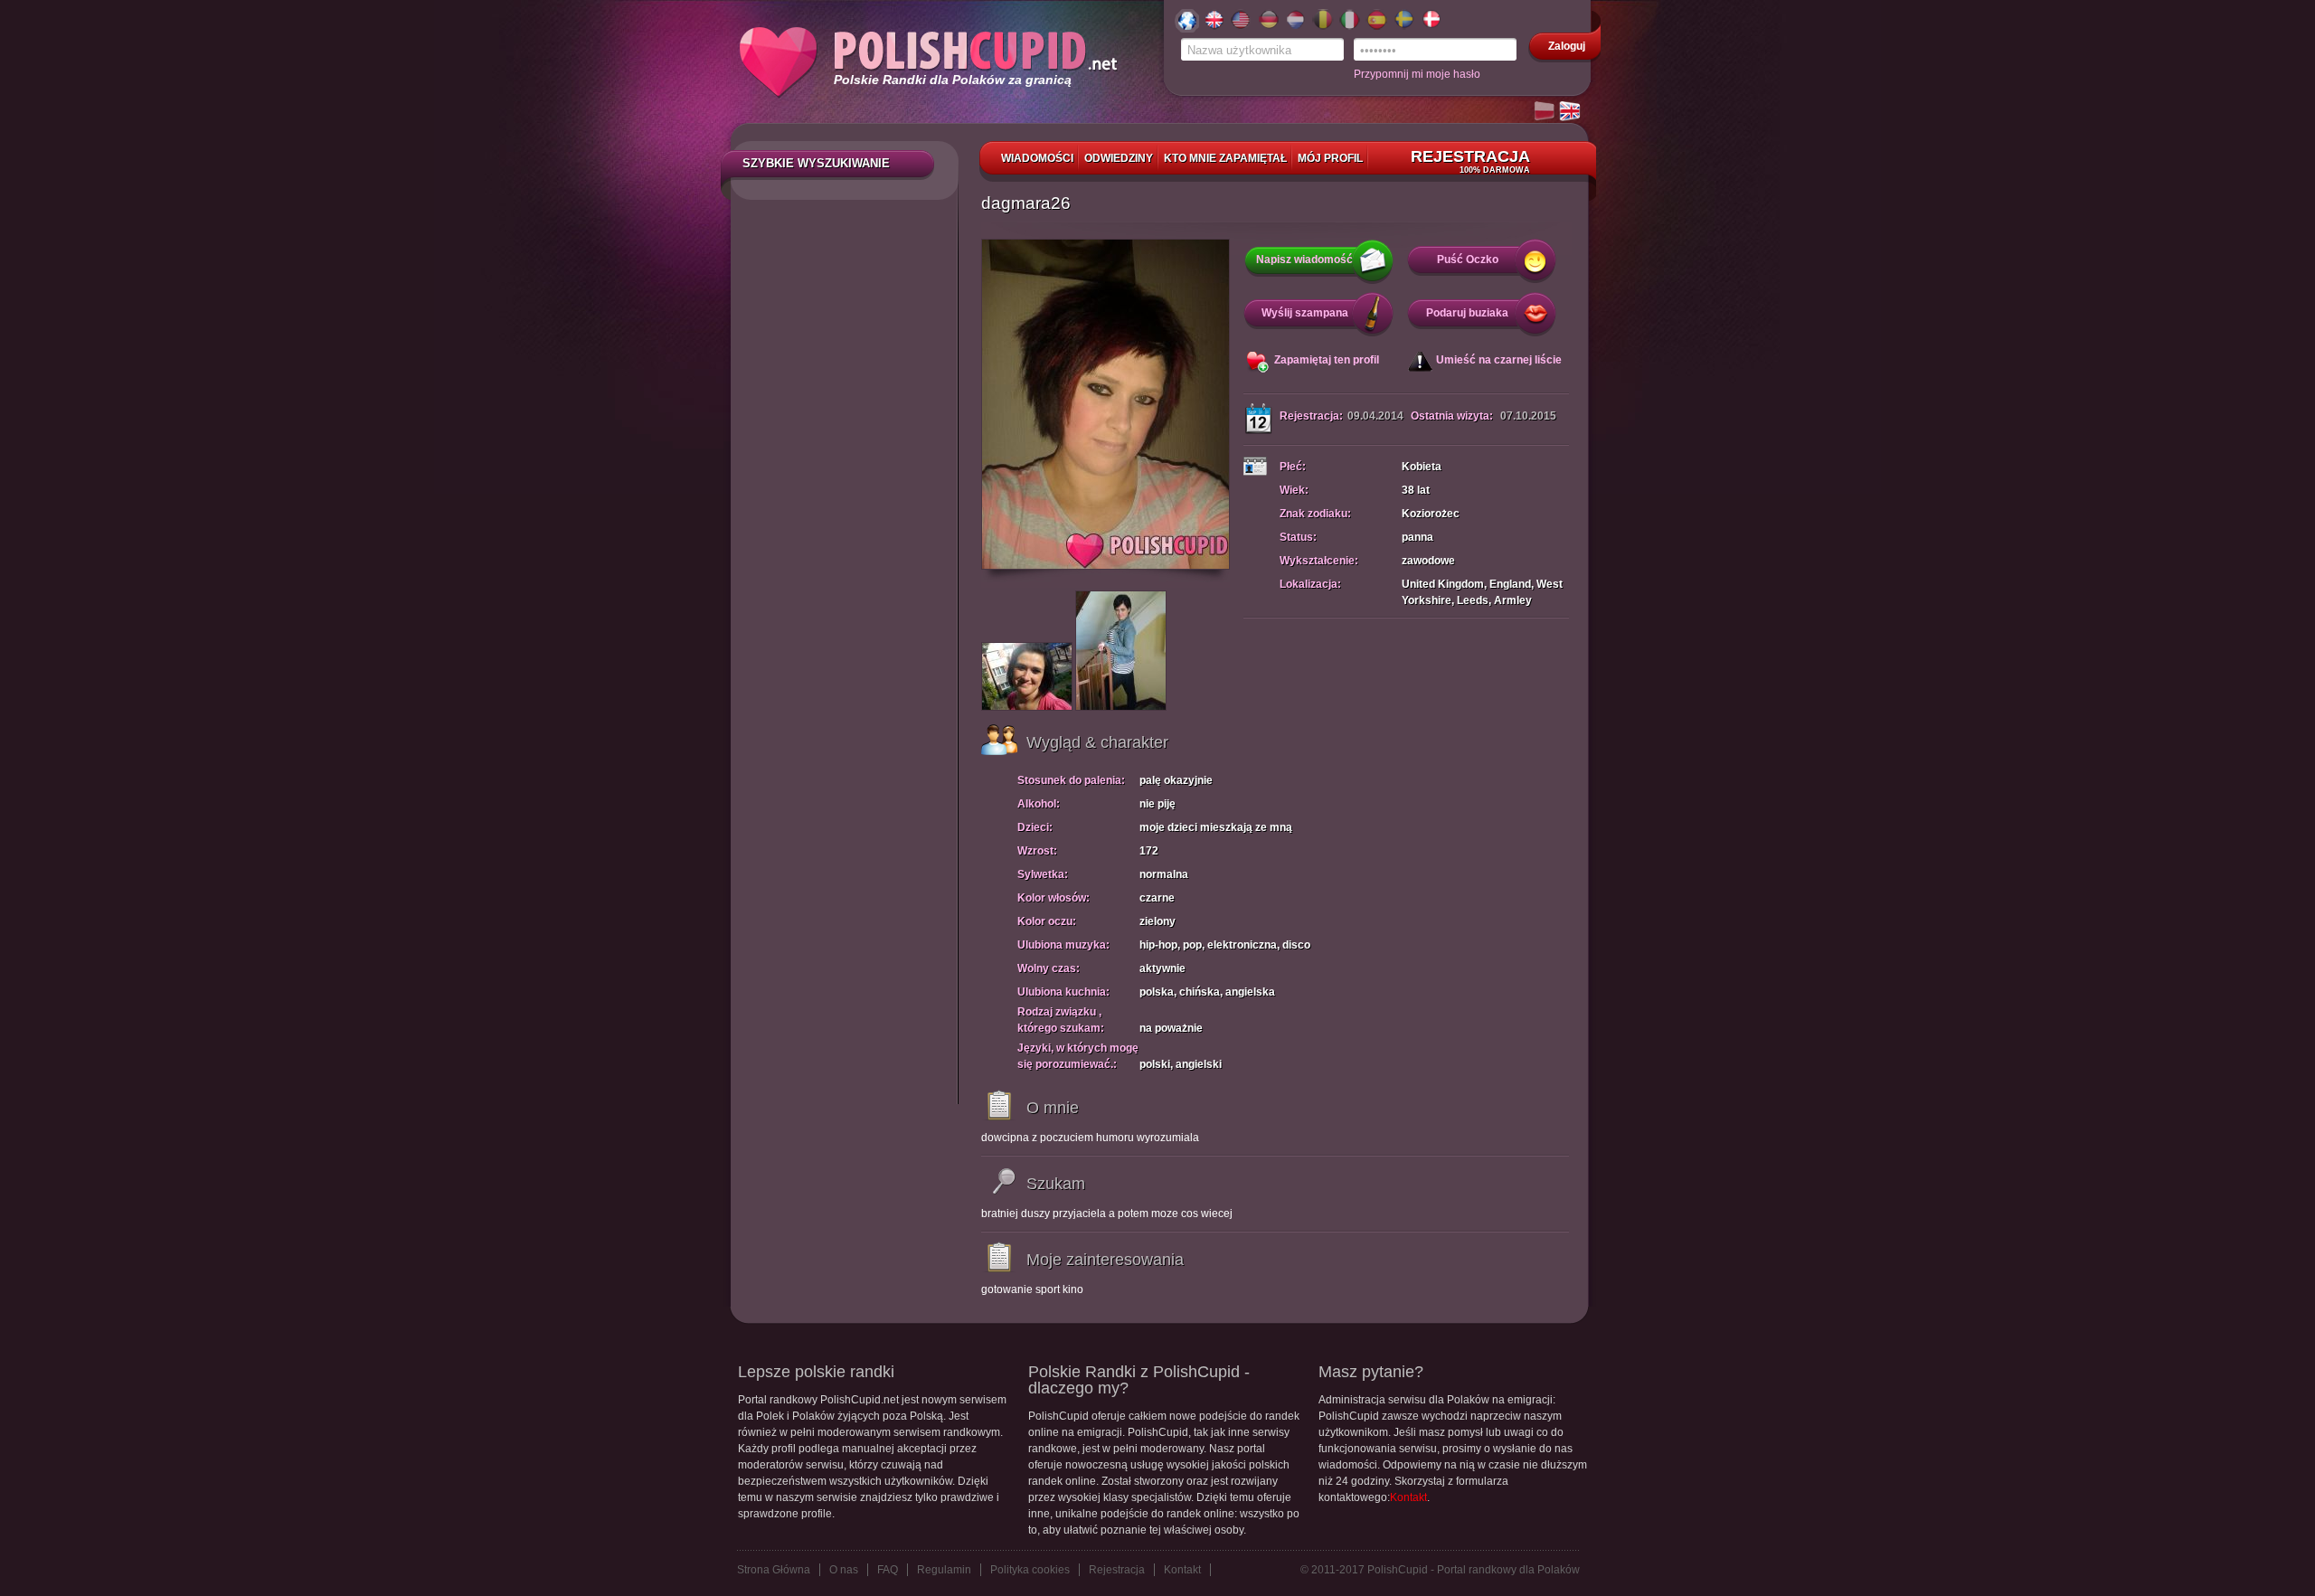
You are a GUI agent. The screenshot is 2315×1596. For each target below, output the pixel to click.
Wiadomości (1037, 158)
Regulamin (944, 1570)
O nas (844, 1570)
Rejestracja (1470, 161)
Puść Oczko (1468, 260)
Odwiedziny (1119, 158)
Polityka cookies (1030, 1570)
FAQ (888, 1570)
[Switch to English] (1571, 112)
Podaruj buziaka (1467, 313)
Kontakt (1408, 1497)
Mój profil (1330, 158)
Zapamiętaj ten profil (1327, 360)
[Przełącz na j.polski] (1545, 112)
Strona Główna (774, 1570)
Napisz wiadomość (1304, 260)
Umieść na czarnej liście (1499, 360)
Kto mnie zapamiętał (1225, 158)
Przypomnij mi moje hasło (1417, 74)
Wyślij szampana (1305, 313)
